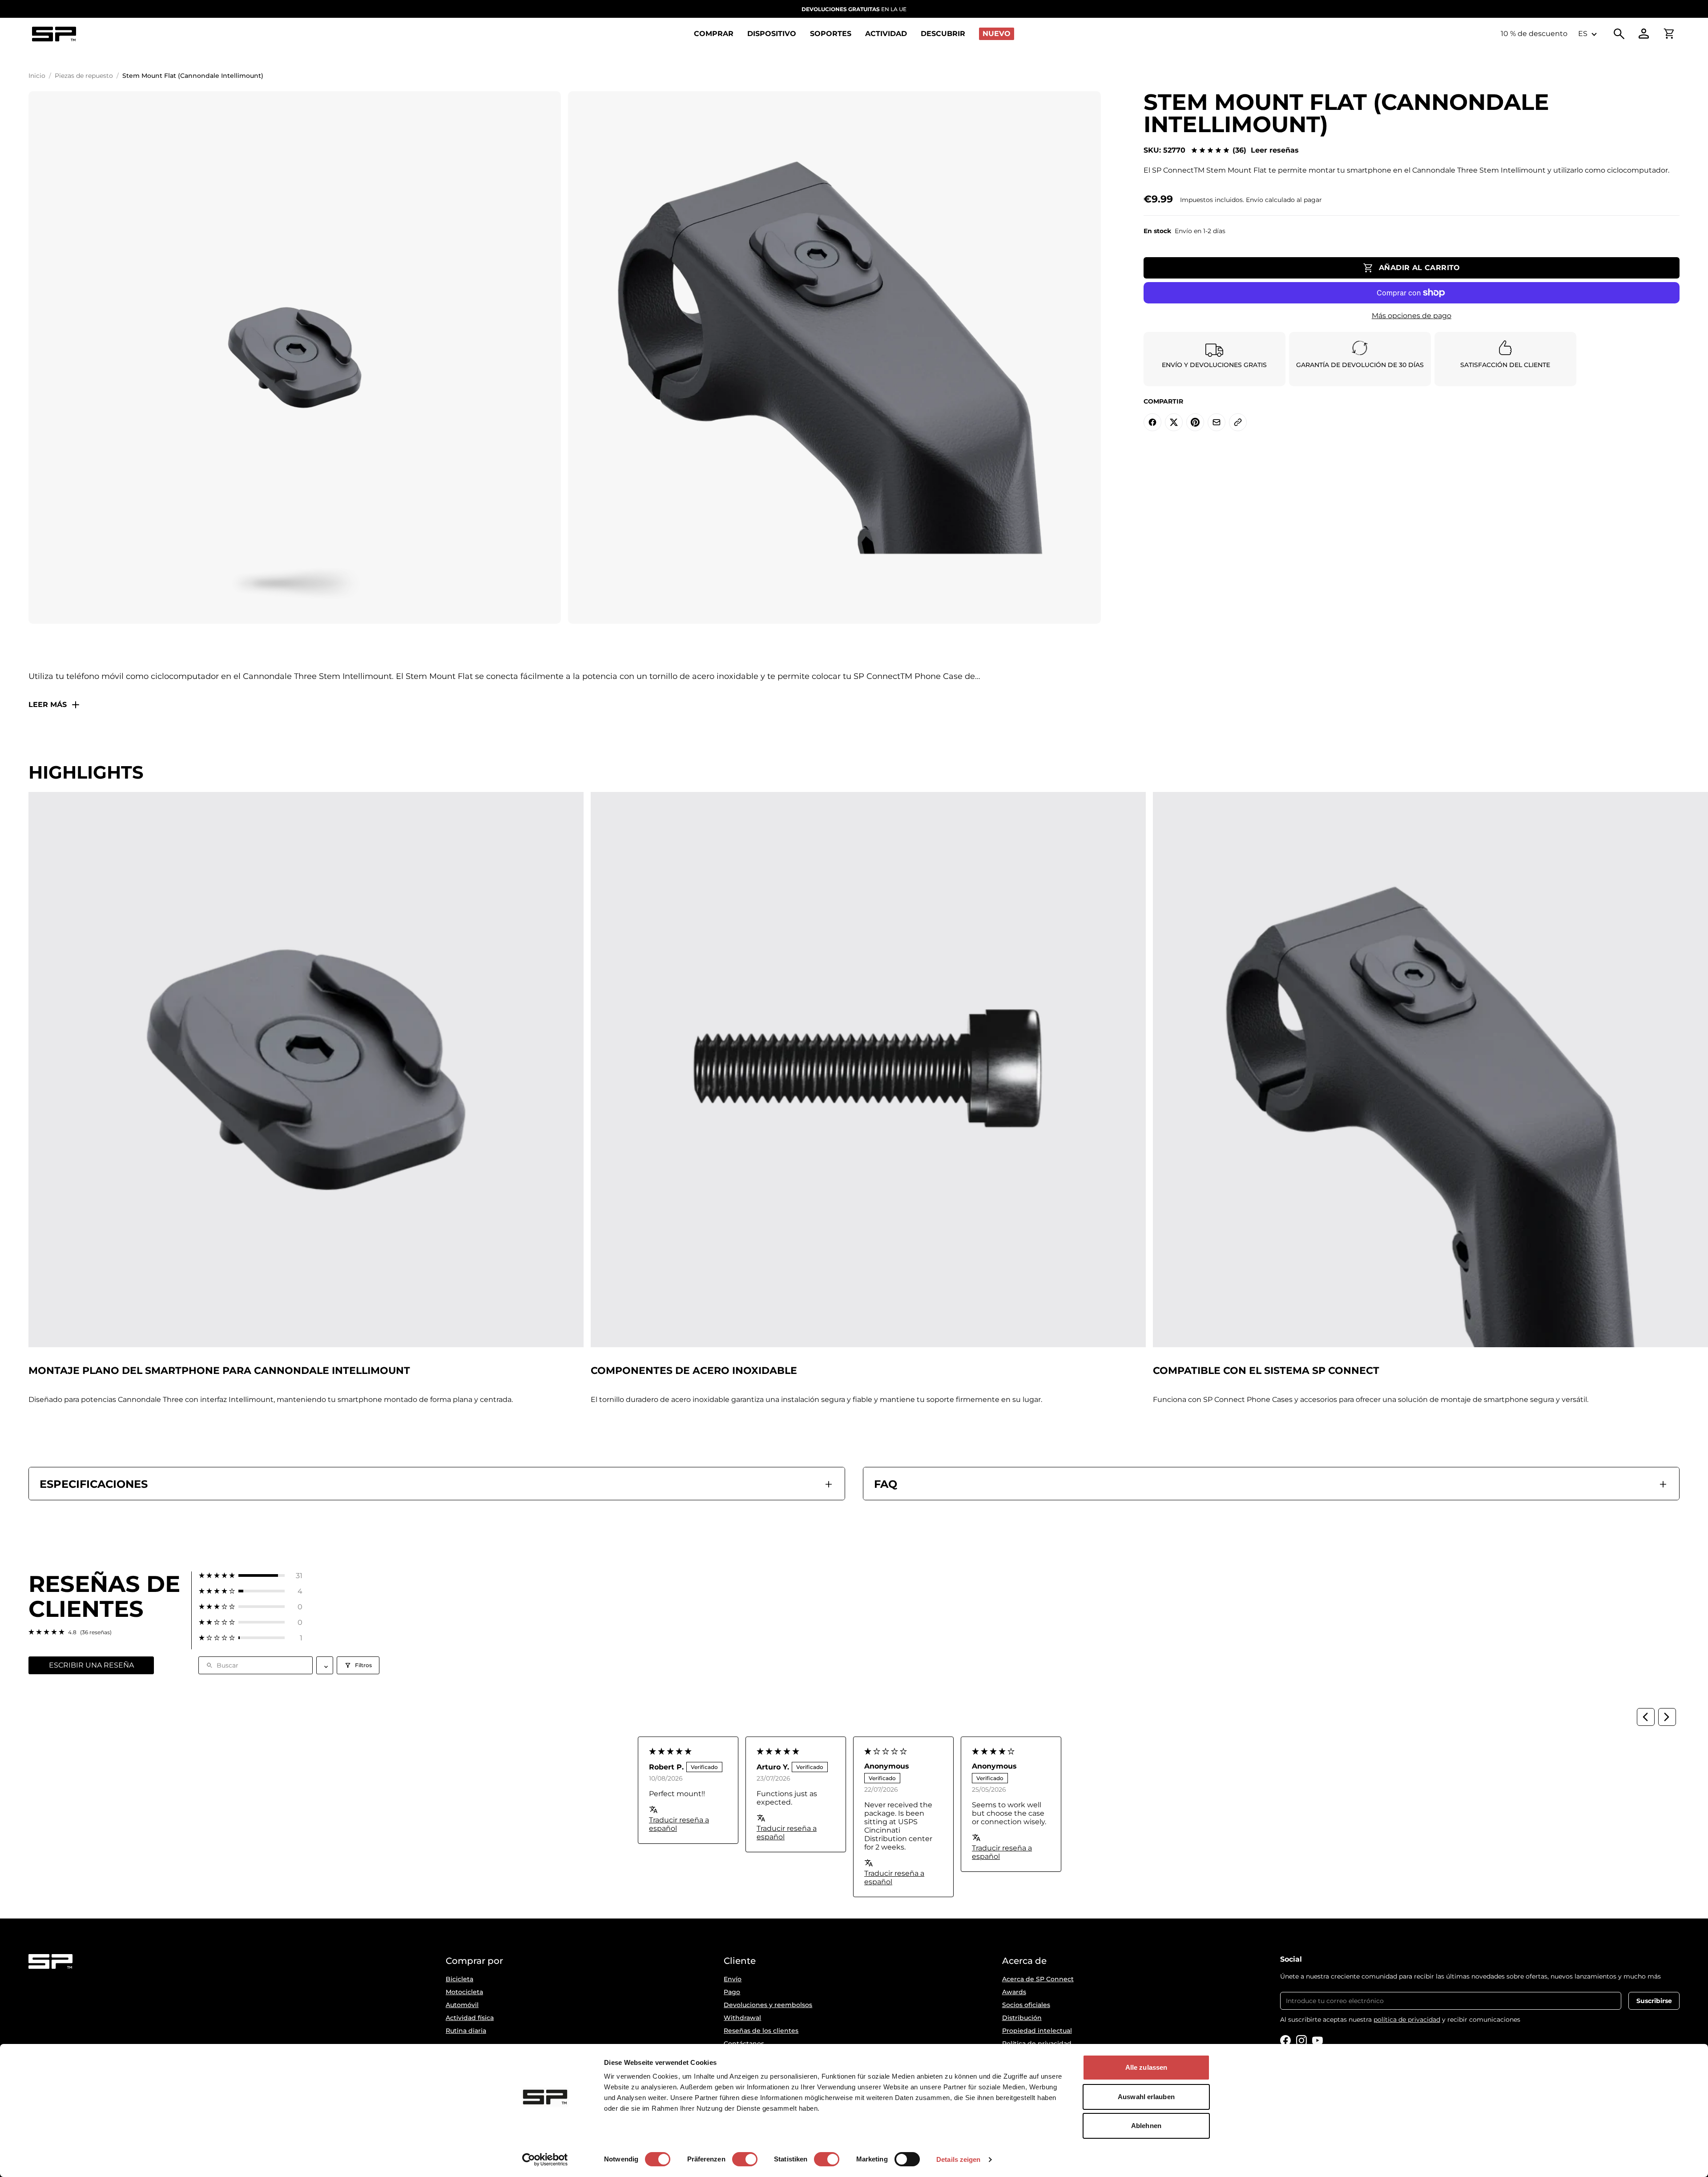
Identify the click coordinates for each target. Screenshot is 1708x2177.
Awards (1014, 1992)
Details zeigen (958, 2159)
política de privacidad (1407, 2019)
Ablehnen (1146, 2126)
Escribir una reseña (91, 1665)
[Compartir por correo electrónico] (1217, 422)
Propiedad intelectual (1037, 2031)
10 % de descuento (1534, 34)
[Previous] (1646, 1717)
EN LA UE (854, 9)
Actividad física (470, 2018)
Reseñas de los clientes (761, 2031)
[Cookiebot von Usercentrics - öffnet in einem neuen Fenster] (545, 2160)
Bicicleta (459, 1979)
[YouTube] (1317, 2040)
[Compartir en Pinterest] (1195, 422)
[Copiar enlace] (1238, 422)
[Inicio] (54, 34)
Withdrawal (742, 2018)
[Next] (1667, 1717)
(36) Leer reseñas (1266, 150)
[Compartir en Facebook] (1152, 422)
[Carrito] (1669, 34)
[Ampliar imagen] (295, 357)
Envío (733, 1979)
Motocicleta (464, 1992)
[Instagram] (1301, 2040)
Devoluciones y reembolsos (768, 2005)
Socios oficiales (1026, 2005)
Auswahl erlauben (1146, 2097)
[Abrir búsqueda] (1619, 34)
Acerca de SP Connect (1038, 1979)
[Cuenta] (1644, 34)
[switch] (745, 2159)
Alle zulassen (1146, 2067)
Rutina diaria (466, 2031)
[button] (251, 1576)
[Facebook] (1285, 2040)
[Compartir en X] (1174, 422)
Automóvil (462, 2005)
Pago (732, 1992)
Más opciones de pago (1412, 316)
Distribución (1022, 2018)
